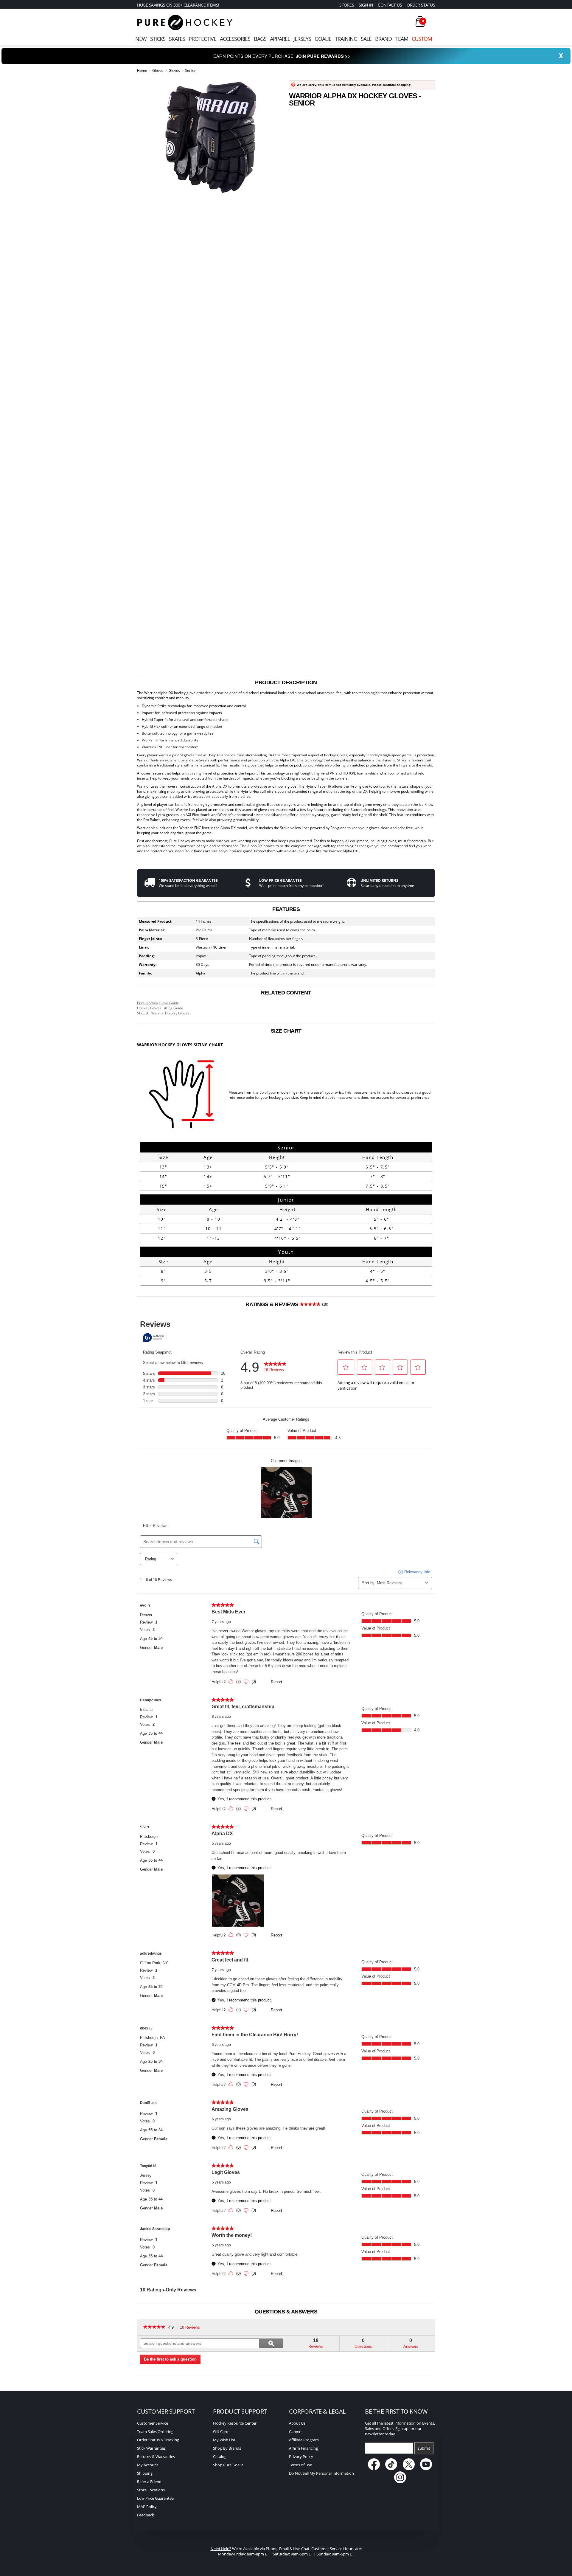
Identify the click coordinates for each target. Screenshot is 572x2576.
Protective (202, 39)
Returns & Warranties (156, 2456)
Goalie (323, 39)
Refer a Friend (149, 2482)
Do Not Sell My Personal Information (321, 2473)
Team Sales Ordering (155, 2431)
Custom (422, 39)
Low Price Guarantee (155, 2498)
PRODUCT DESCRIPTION (286, 682)
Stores (347, 5)
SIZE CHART (286, 1031)
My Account (148, 2465)
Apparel (280, 39)
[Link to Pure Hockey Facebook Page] (374, 2469)
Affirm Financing (303, 2448)
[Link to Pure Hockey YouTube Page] (426, 2469)
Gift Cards (222, 2431)
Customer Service (153, 2423)
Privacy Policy (301, 2456)
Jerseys (302, 39)
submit (424, 2448)
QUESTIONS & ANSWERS (286, 2312)
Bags (260, 39)
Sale (366, 39)
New (141, 39)
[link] (154, 2327)
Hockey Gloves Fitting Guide (160, 1008)
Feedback (146, 2515)
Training (346, 39)
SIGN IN (366, 5)
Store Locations (151, 2490)
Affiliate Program (304, 2440)
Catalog (220, 2456)
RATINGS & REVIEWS (287, 1304)
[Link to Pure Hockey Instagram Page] (400, 2482)
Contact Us (390, 5)
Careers (296, 2431)
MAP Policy (147, 2507)
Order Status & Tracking (158, 2440)
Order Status (421, 5)
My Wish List (224, 2440)
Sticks (158, 39)
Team (402, 39)
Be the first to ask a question (170, 2359)
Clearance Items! (201, 5)
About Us (297, 2423)
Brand (383, 39)
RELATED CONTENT (286, 993)
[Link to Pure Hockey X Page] (409, 2469)
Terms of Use (300, 2465)
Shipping (145, 2473)
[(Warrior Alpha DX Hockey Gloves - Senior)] (210, 137)
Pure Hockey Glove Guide (158, 1003)
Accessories (235, 39)
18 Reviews (192, 2328)
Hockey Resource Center (235, 2423)
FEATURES (286, 909)
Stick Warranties (151, 2448)
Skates (177, 39)
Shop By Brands (227, 2448)
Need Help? (221, 2549)
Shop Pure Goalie (228, 2465)
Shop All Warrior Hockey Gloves (163, 1013)
